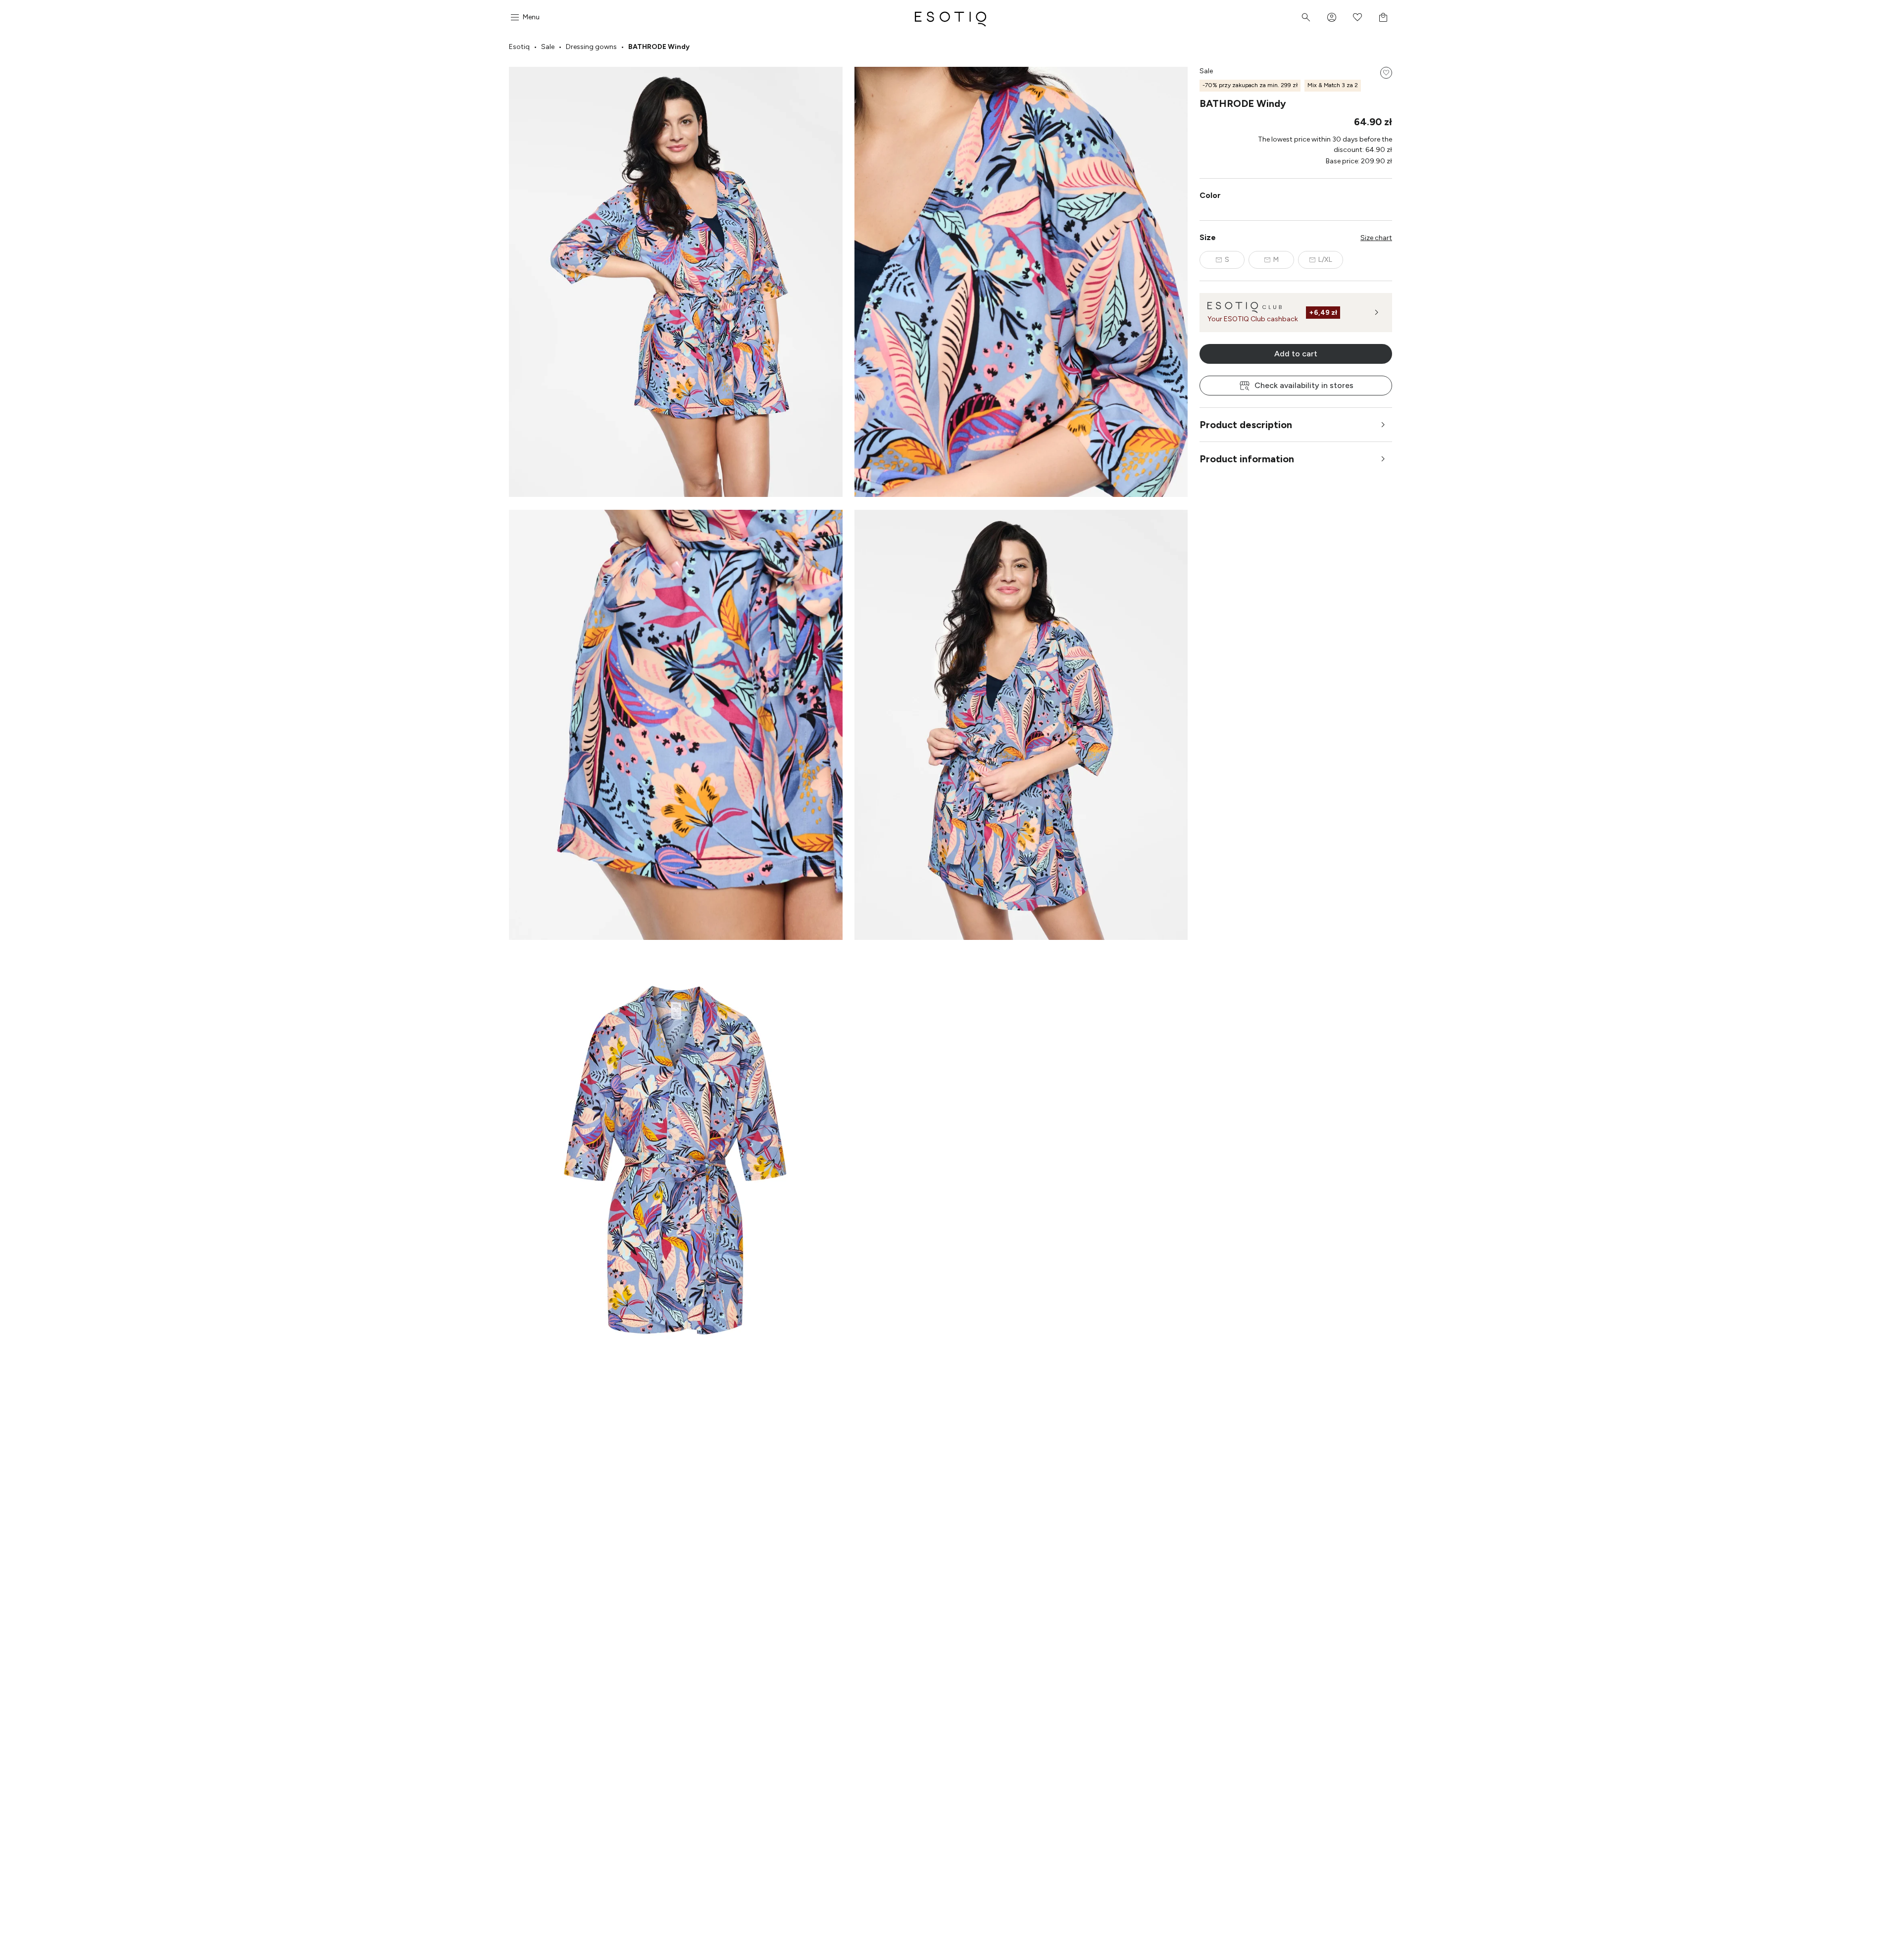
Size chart (1376, 238)
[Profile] (1332, 17)
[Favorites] (1357, 17)
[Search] (1306, 17)
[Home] (950, 17)
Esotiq (519, 47)
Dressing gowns (591, 47)
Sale (548, 47)
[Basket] (1383, 17)
